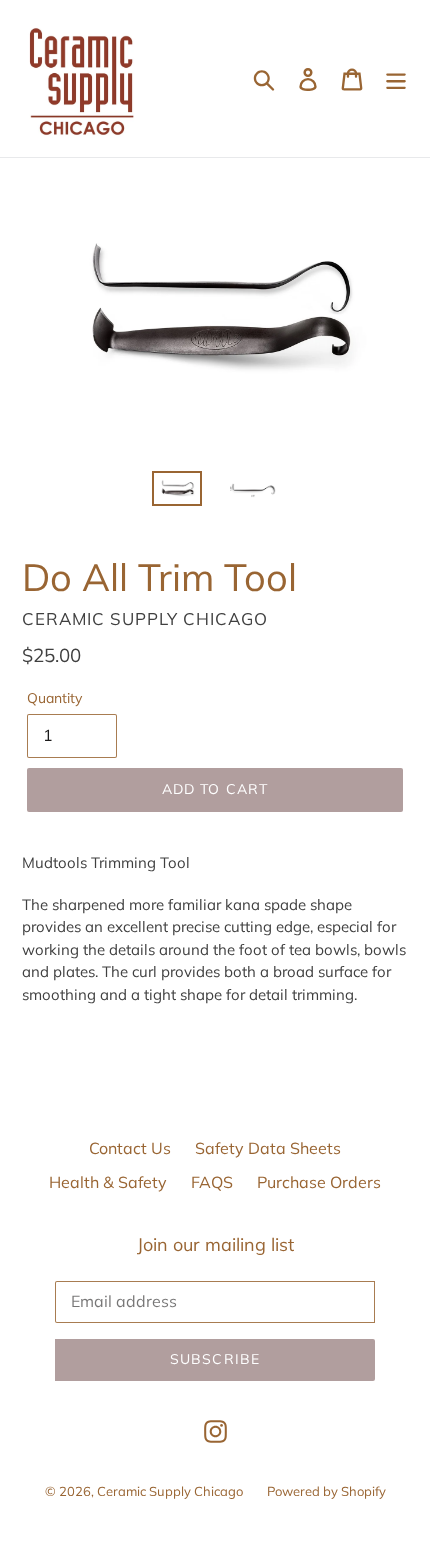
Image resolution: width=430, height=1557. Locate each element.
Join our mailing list (215, 1245)
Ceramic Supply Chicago (170, 1491)
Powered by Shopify (326, 1491)
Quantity (54, 698)
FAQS (212, 1182)
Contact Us (130, 1148)
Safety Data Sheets (268, 1148)
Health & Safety (108, 1182)
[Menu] (396, 79)
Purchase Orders (319, 1182)
